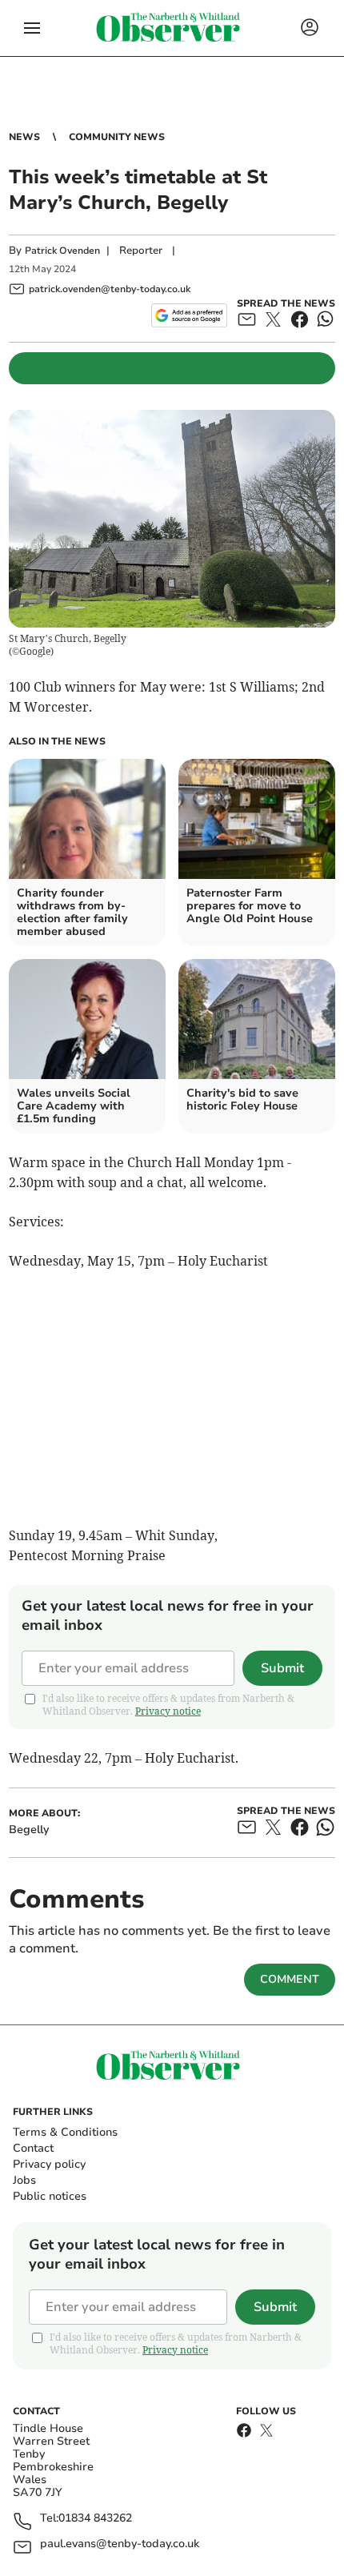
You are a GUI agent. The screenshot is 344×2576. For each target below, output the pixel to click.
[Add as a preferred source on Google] (189, 315)
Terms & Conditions (65, 2132)
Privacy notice (168, 1711)
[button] (32, 28)
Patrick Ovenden (62, 251)
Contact (33, 2148)
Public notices (50, 2196)
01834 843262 (95, 2519)
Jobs (24, 2180)
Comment (290, 1979)
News (24, 137)
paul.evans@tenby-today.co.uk (120, 2544)
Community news (117, 137)
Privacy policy (49, 2164)
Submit (282, 1668)
